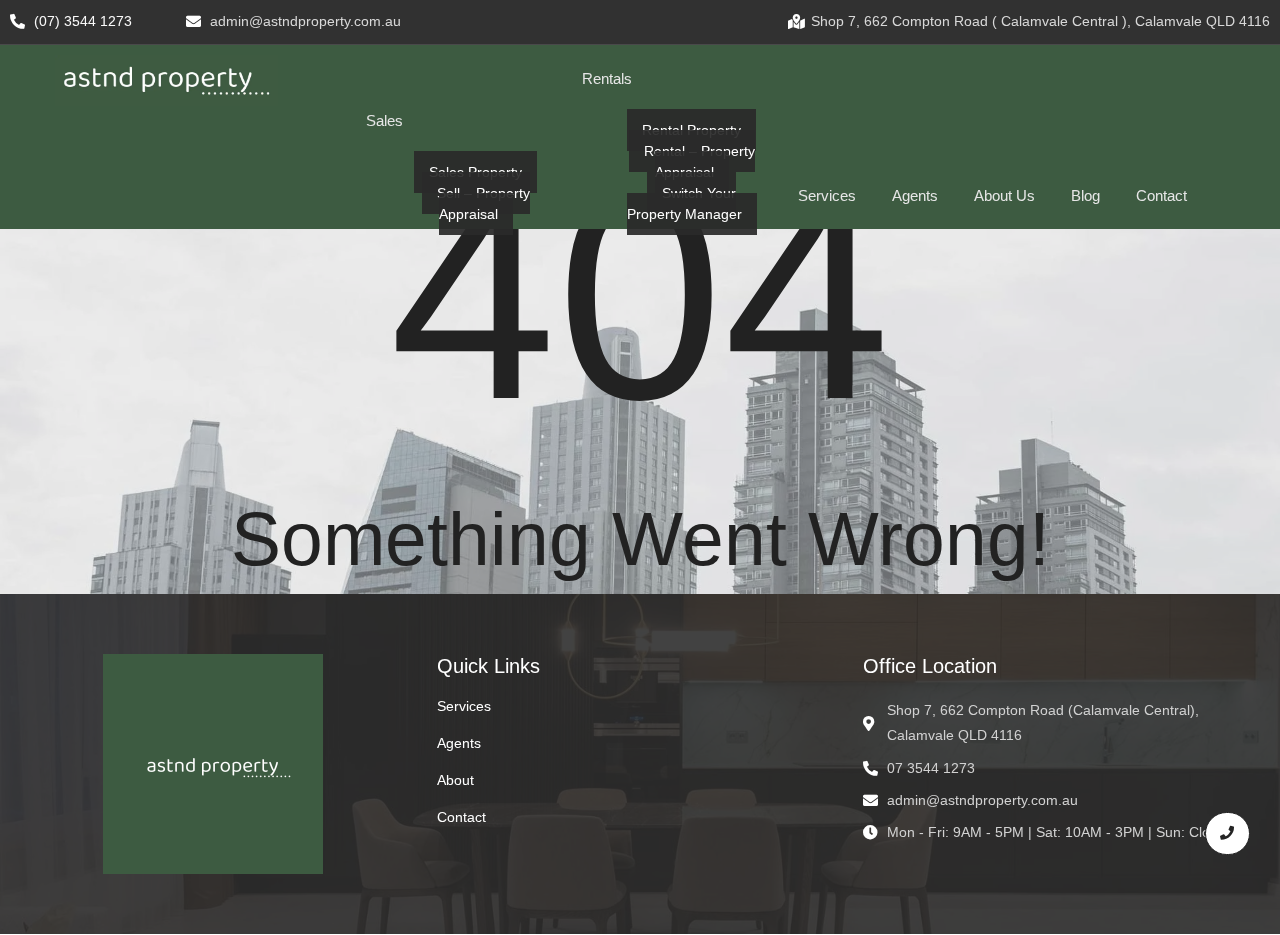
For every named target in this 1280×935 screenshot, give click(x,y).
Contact (461, 817)
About (455, 780)
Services (464, 706)
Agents (459, 743)
